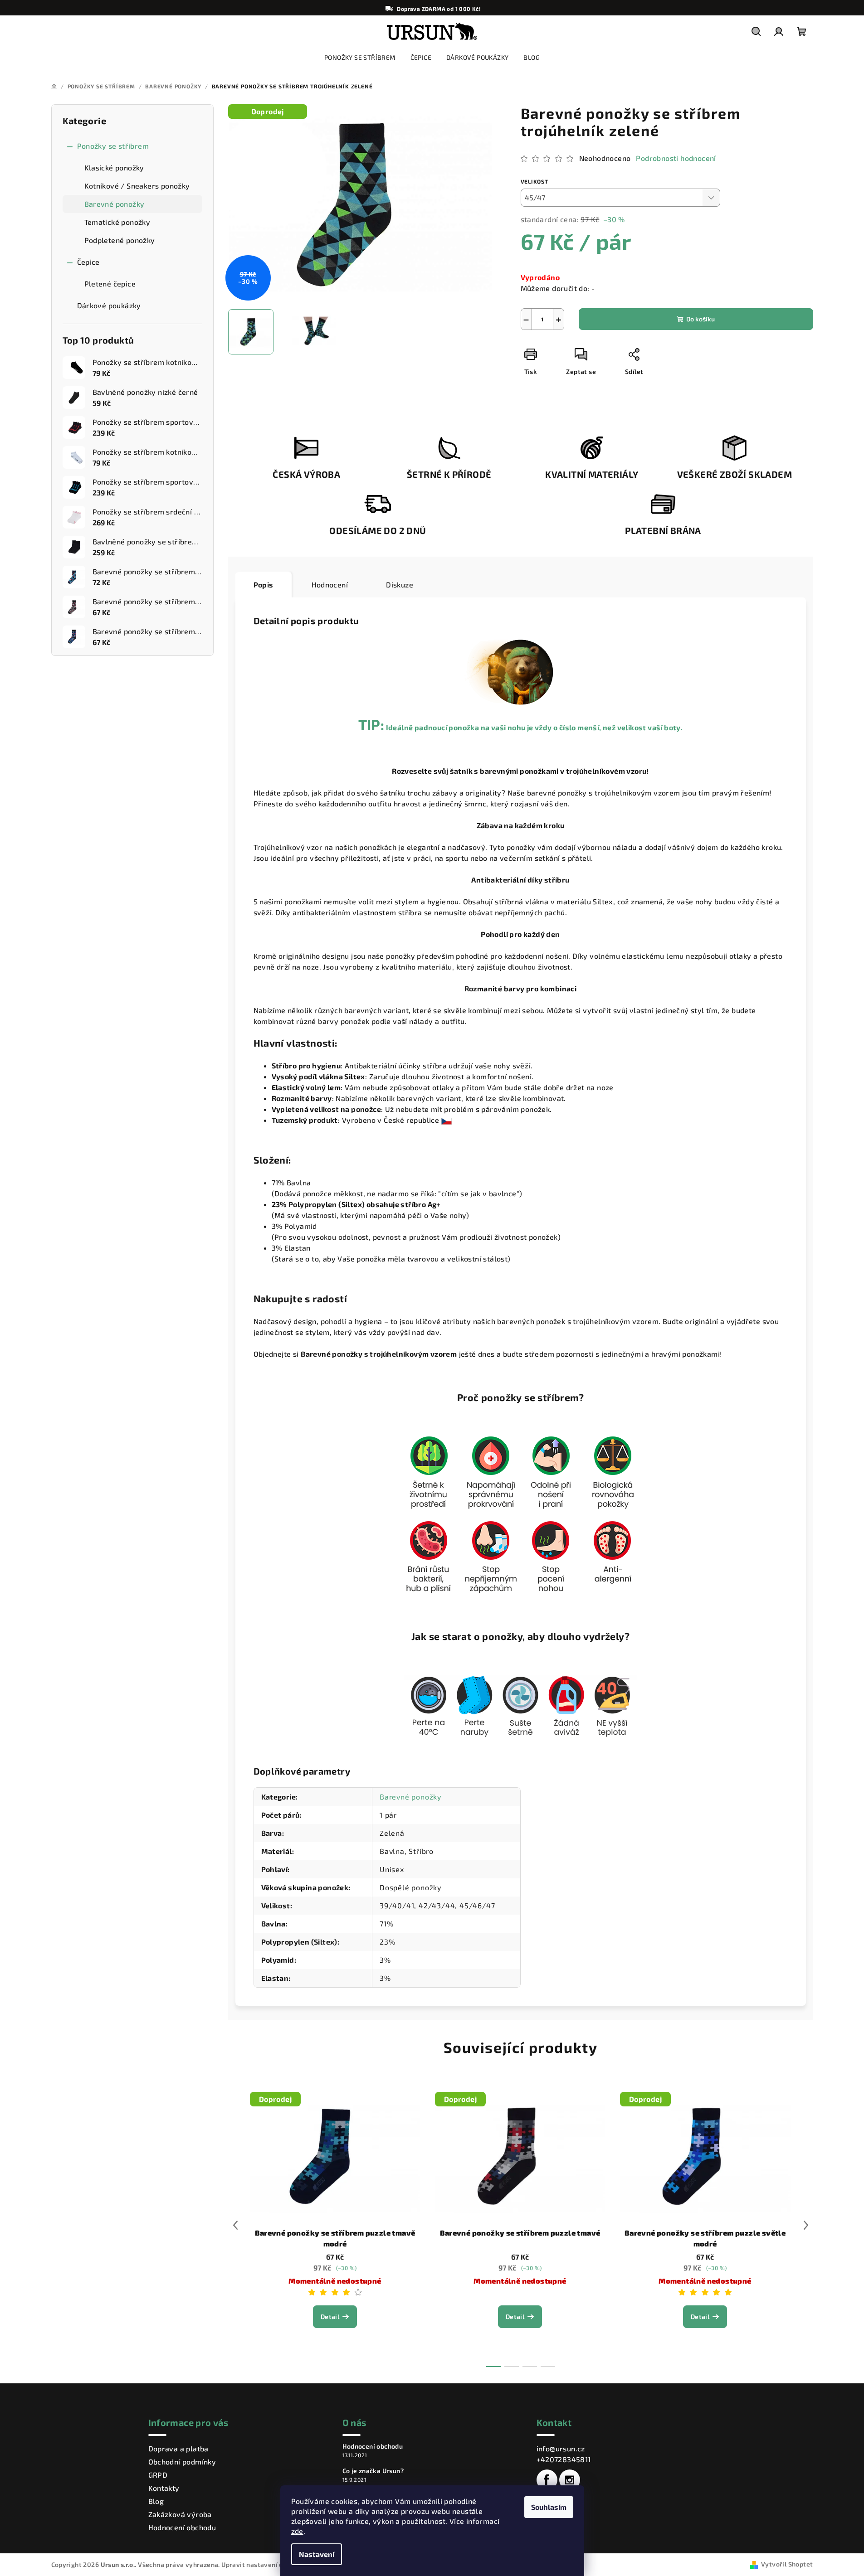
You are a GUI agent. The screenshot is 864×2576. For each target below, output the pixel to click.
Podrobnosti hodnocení (676, 158)
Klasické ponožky (114, 167)
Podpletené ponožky (120, 240)
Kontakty (164, 2488)
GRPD (158, 2475)
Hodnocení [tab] (330, 585)
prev (235, 2225)
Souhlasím (549, 2507)
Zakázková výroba (180, 2514)
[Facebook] (547, 2480)
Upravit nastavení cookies (262, 2564)
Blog (156, 2501)
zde (297, 2531)
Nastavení (317, 2554)
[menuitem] (360, 58)
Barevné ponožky (115, 204)
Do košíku (700, 319)
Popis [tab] (264, 585)
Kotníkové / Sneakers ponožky (137, 186)
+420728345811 (564, 2459)
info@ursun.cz (561, 2448)
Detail (330, 2316)
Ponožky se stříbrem (113, 146)
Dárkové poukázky (109, 305)
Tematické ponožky (117, 222)
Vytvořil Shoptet (787, 2564)
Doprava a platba (178, 2448)
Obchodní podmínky (182, 2462)
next (806, 2225)
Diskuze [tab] (400, 585)
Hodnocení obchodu (182, 2527)
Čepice (88, 262)
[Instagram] (570, 2480)
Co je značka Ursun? (373, 2471)
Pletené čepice (110, 284)
